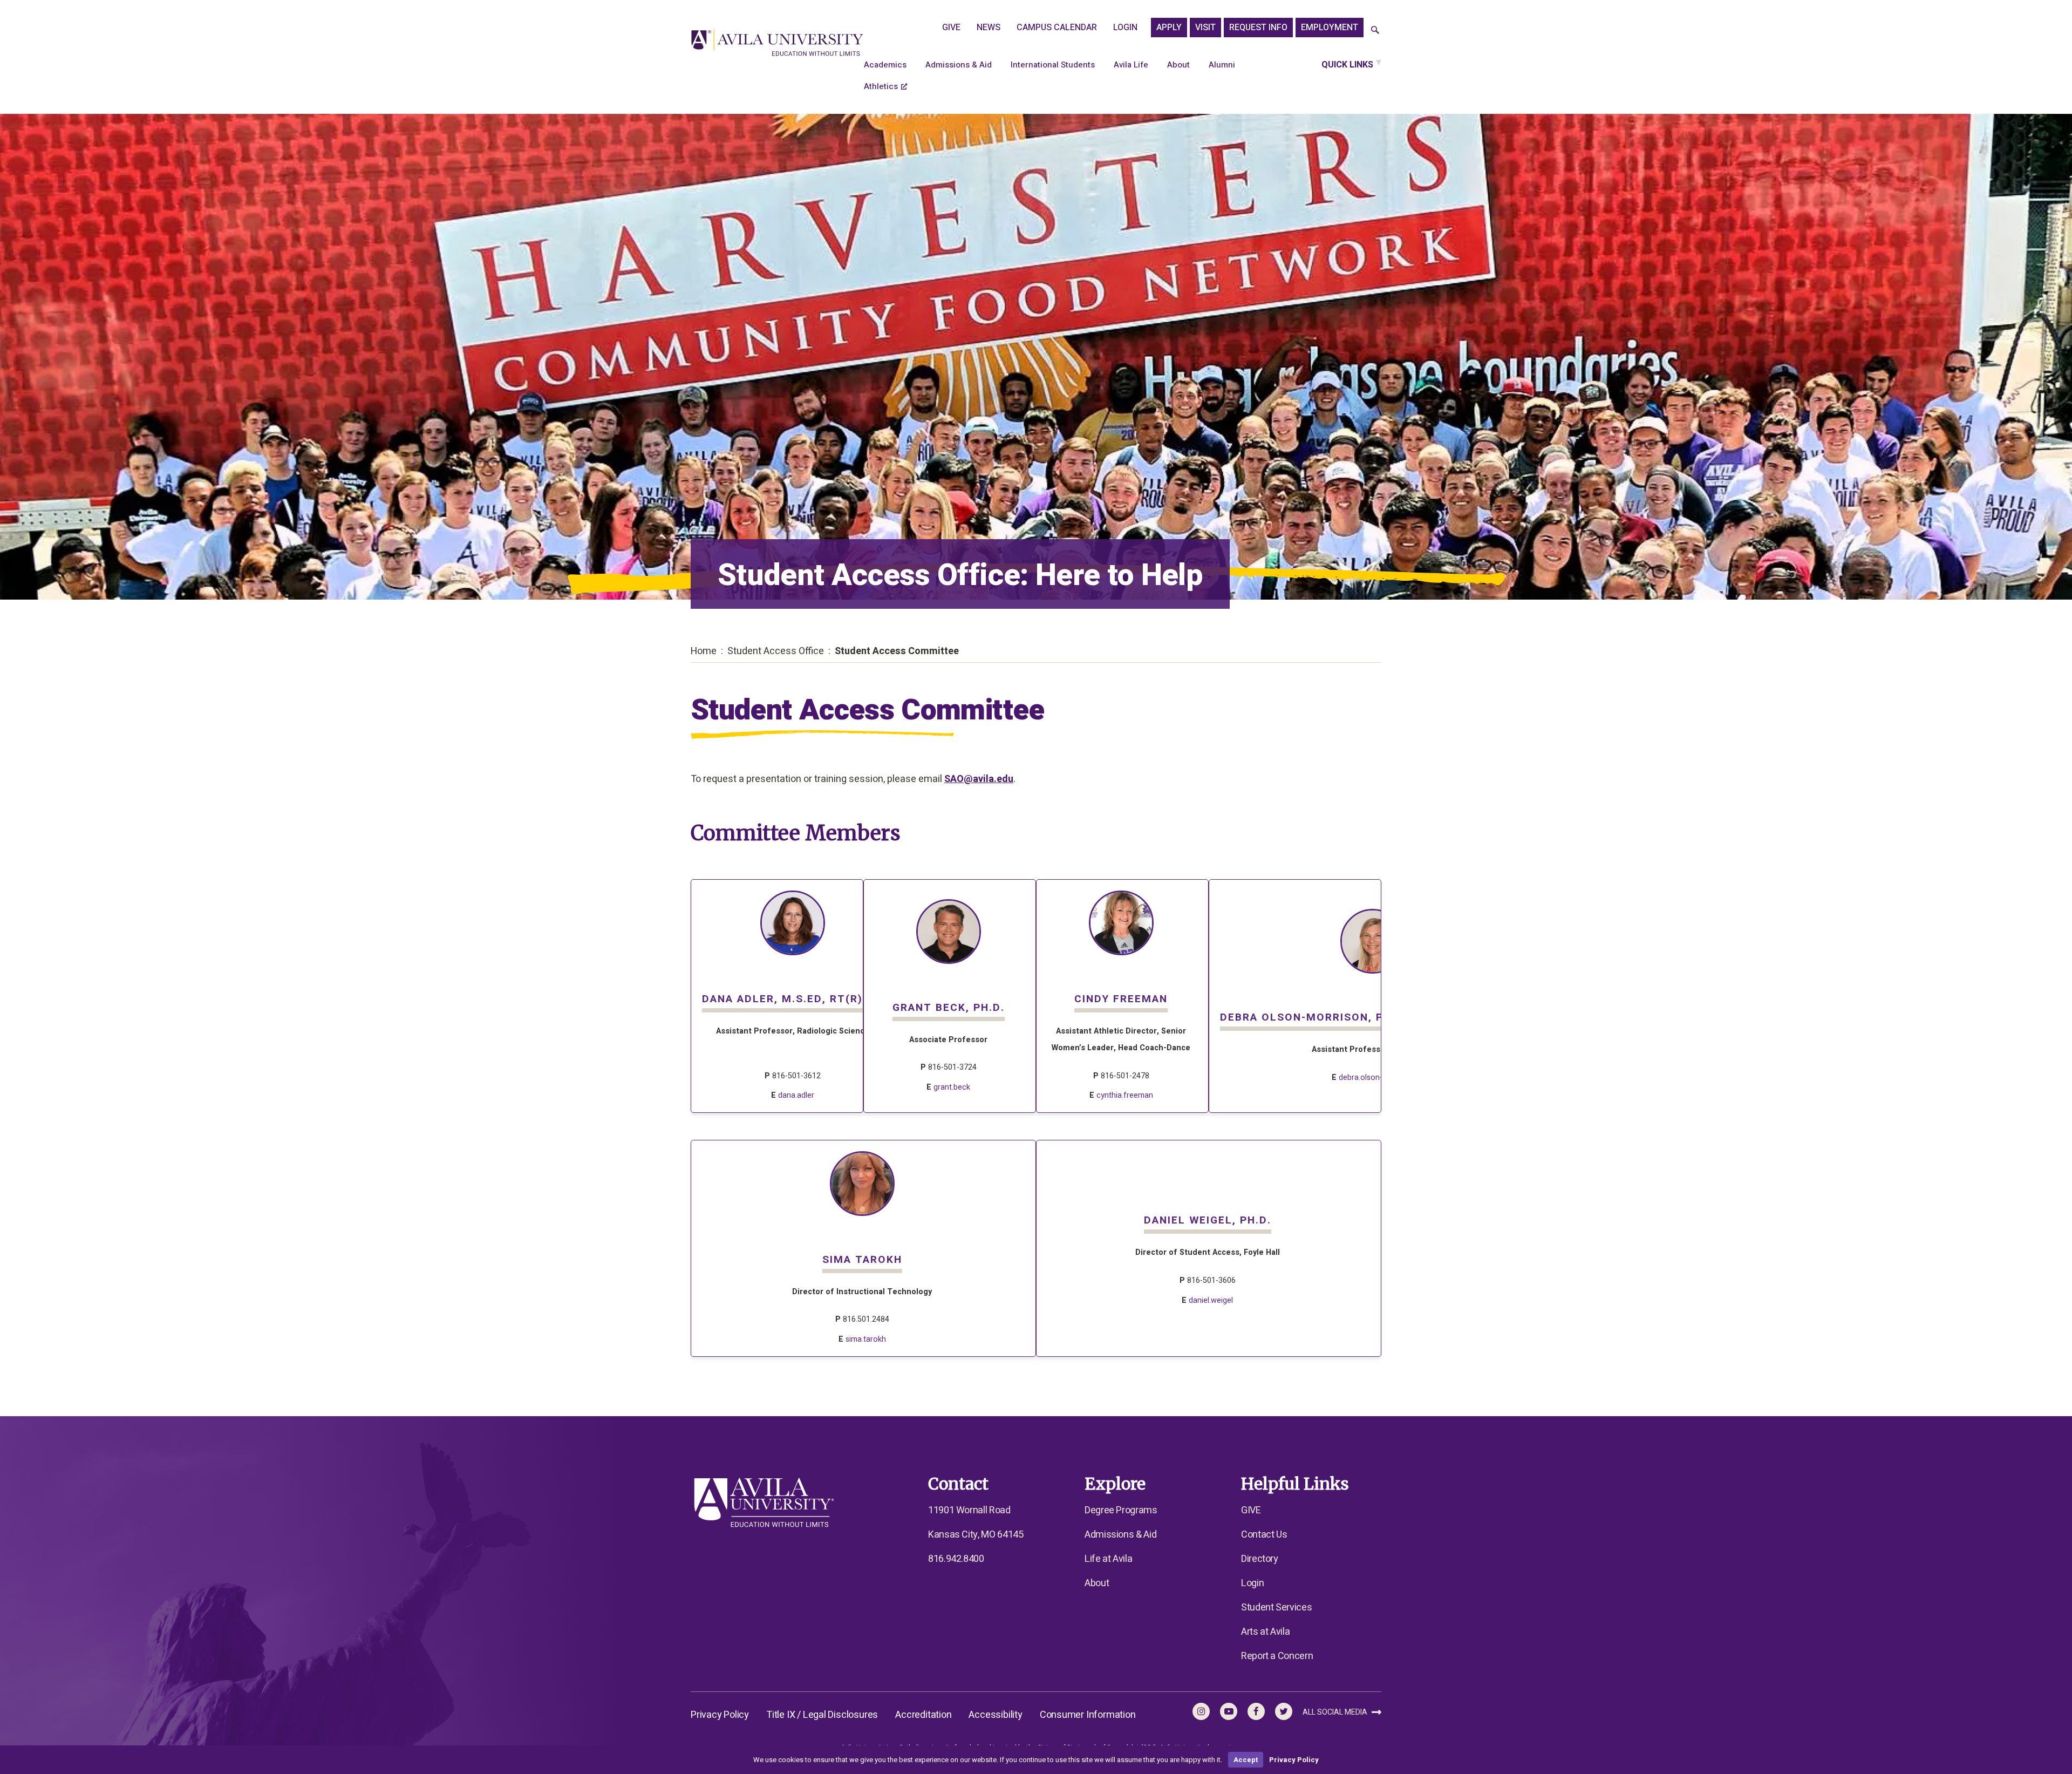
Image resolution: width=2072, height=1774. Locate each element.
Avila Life (1131, 65)
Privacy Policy (720, 1715)
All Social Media (1336, 1712)
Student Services (1276, 1608)
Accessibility (995, 1715)
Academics (885, 65)
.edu (1004, 779)
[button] (1375, 30)
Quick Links (1347, 65)
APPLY (1169, 28)
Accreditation (923, 1715)
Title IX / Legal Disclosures (822, 1715)
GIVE (951, 28)
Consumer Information (1088, 1715)
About (1178, 65)
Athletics (881, 86)
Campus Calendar (1057, 28)
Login (1125, 28)
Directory (1260, 1559)
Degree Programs (1121, 1510)
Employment (1330, 28)
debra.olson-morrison (1376, 1078)
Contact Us (1264, 1535)
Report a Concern (1277, 1656)
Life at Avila (1108, 1559)
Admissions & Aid (959, 65)
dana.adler (796, 1095)
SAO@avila (969, 779)
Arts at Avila (1265, 1632)
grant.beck (952, 1087)
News (989, 28)
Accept (1246, 1760)
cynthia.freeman (1125, 1095)
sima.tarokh (866, 1339)
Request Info (1258, 28)
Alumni (1222, 65)
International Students (1053, 65)
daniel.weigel (1211, 1300)
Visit (1205, 28)
